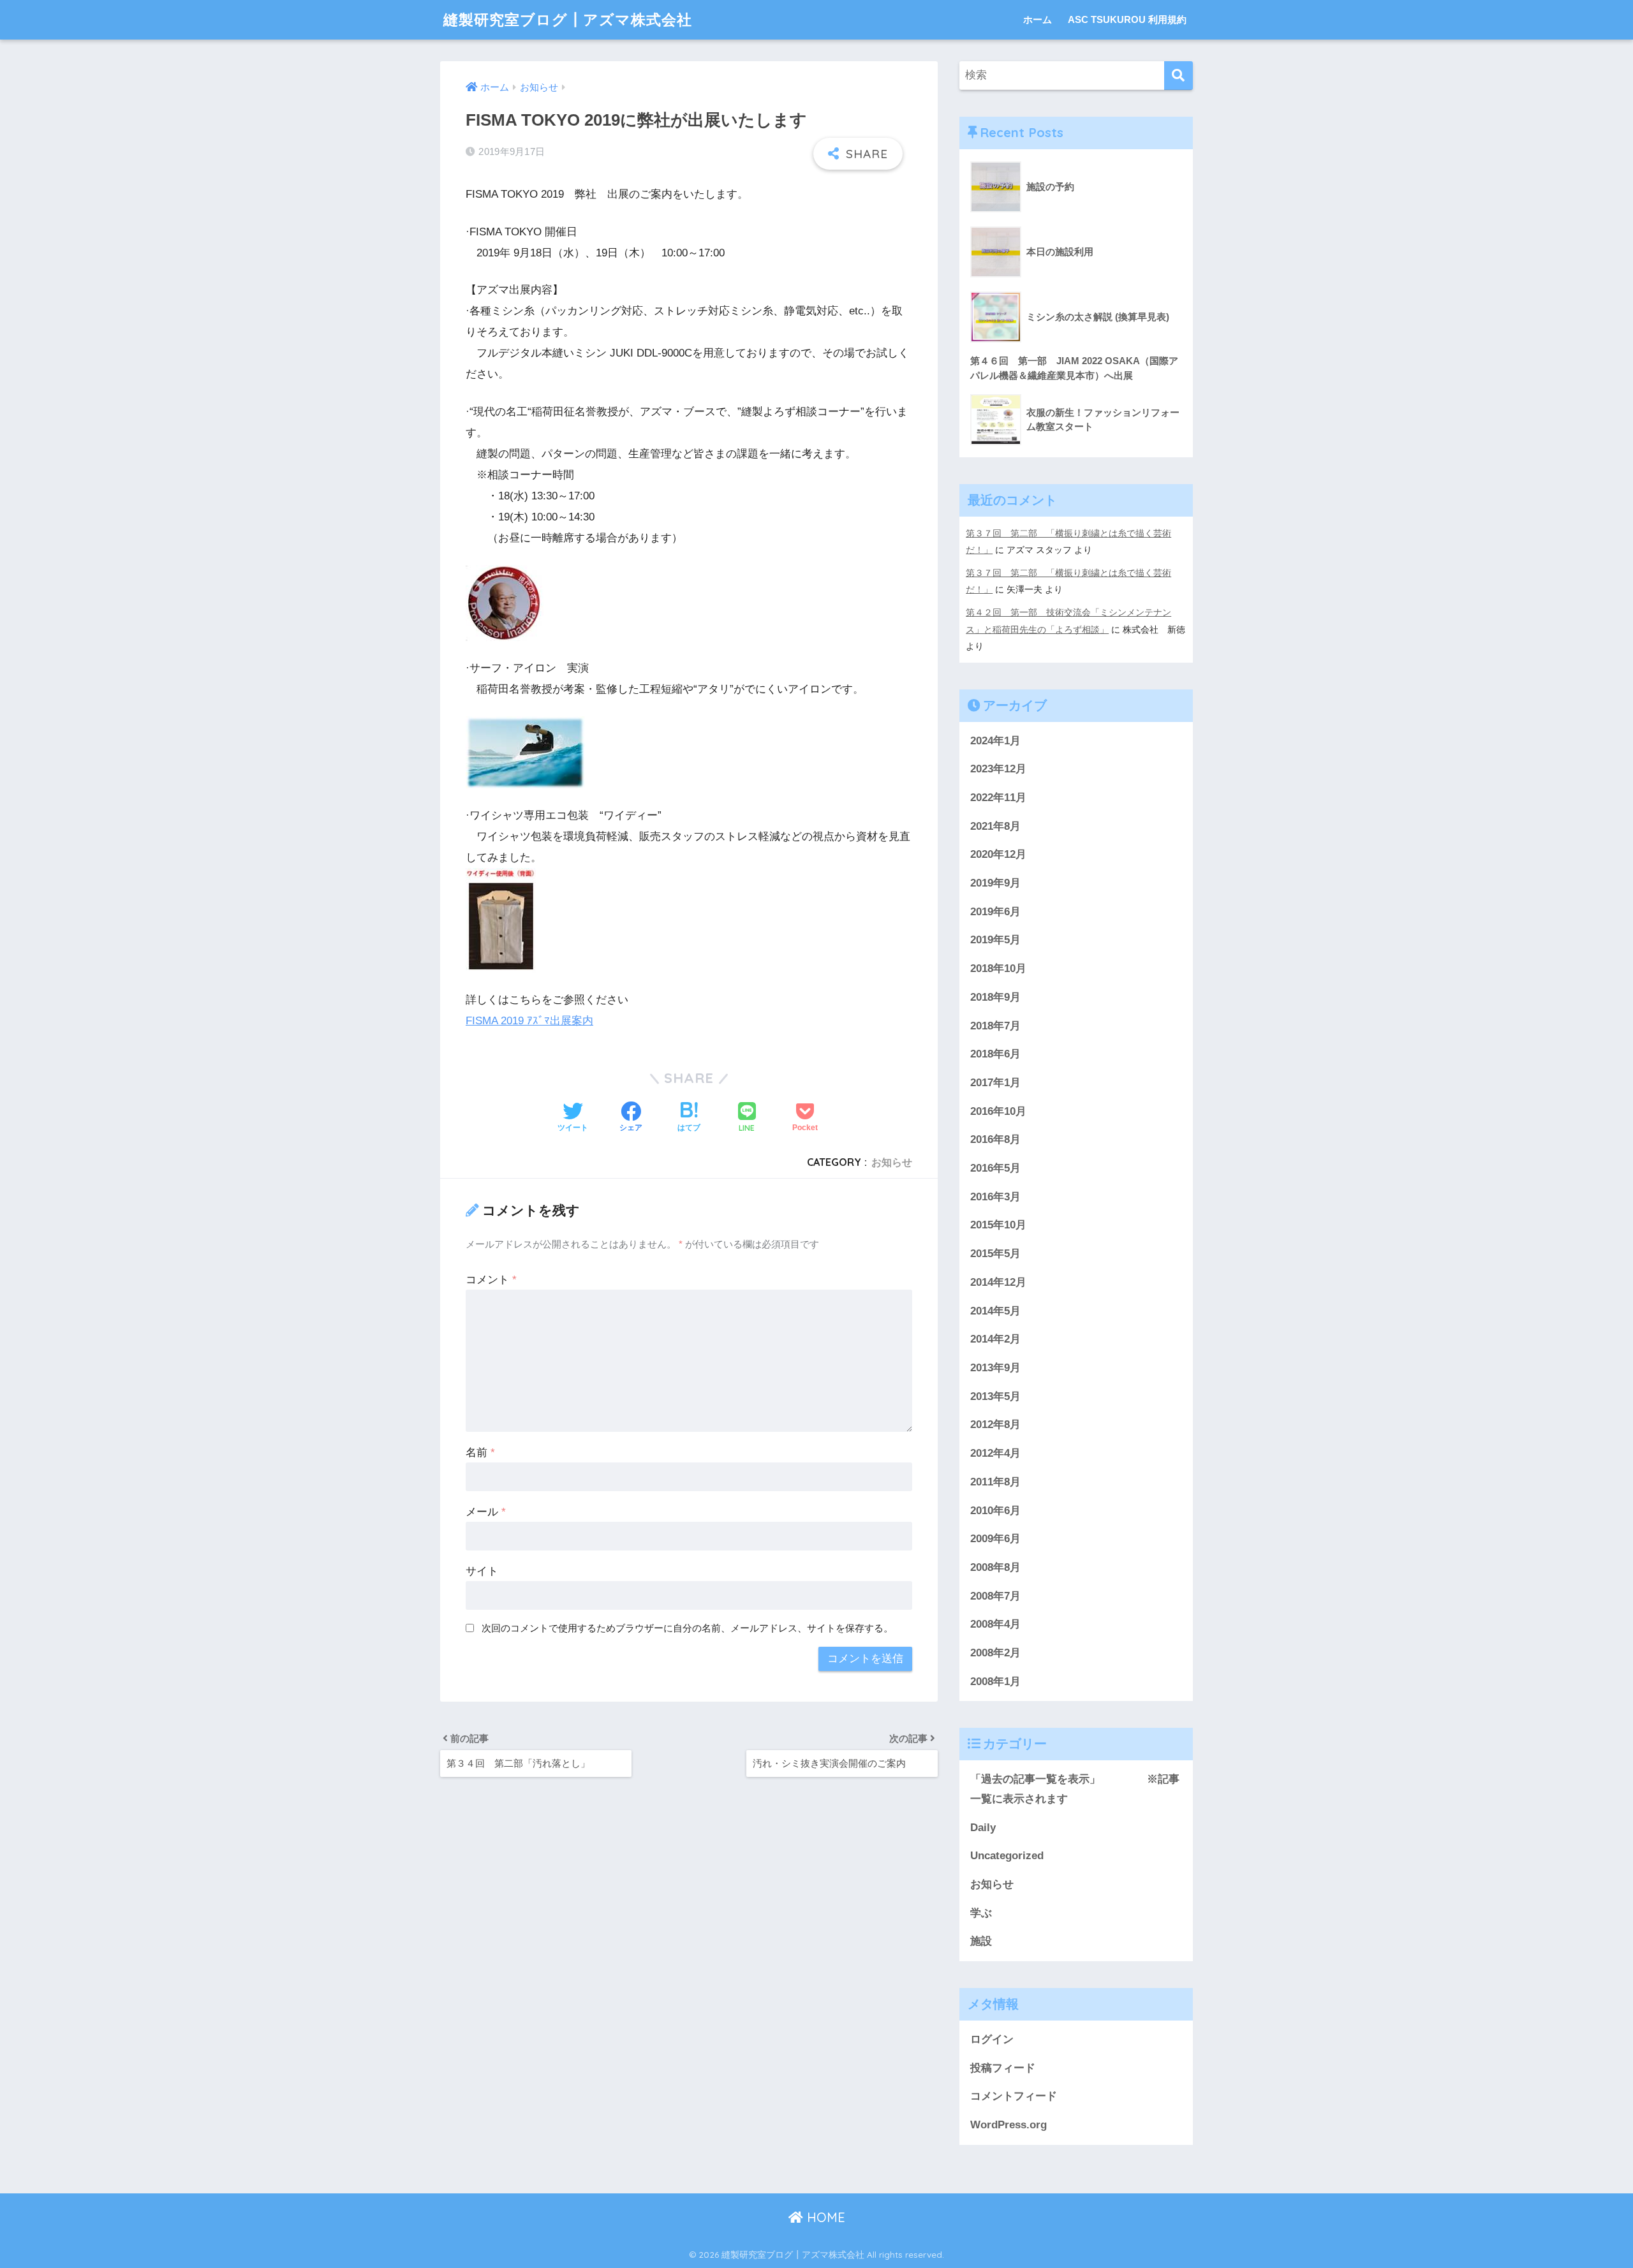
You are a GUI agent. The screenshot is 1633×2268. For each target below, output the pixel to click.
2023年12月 (998, 769)
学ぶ (981, 1913)
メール (486, 1512)
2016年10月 (998, 1111)
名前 (480, 1453)
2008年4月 (995, 1624)
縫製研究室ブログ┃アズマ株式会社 (568, 19)
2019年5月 (995, 940)
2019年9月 (995, 883)
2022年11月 (998, 798)
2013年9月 (995, 1368)
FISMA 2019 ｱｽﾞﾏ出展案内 (529, 1021)
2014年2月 (995, 1339)
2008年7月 (995, 1596)
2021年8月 (995, 826)
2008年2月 (995, 1653)
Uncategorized (1007, 1856)
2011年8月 (995, 1482)
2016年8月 (995, 1139)
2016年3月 (995, 1197)
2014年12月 (998, 1282)
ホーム (1038, 19)
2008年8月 (995, 1567)
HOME (824, 2217)
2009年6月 (995, 1539)
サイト (482, 1571)
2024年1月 (995, 741)
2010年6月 (995, 1511)
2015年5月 (995, 1254)
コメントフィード (1014, 2096)
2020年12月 (998, 854)
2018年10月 (998, 968)
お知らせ (892, 1162)
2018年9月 (995, 997)
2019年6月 (995, 912)
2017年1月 (995, 1083)
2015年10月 (998, 1225)
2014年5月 (995, 1311)
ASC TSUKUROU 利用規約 (1127, 19)
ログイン (992, 2039)
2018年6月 (995, 1054)
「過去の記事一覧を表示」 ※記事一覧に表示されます (1075, 1789)
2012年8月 (995, 1425)
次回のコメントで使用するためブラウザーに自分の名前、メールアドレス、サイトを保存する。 (687, 1628)
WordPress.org (1009, 2125)
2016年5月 (995, 1168)
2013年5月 (995, 1396)
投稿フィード (1003, 2068)
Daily (983, 1828)
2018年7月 (995, 1026)
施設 (981, 1941)
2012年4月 (995, 1453)
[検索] (1179, 76)
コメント (491, 1280)
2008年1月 (995, 1682)
